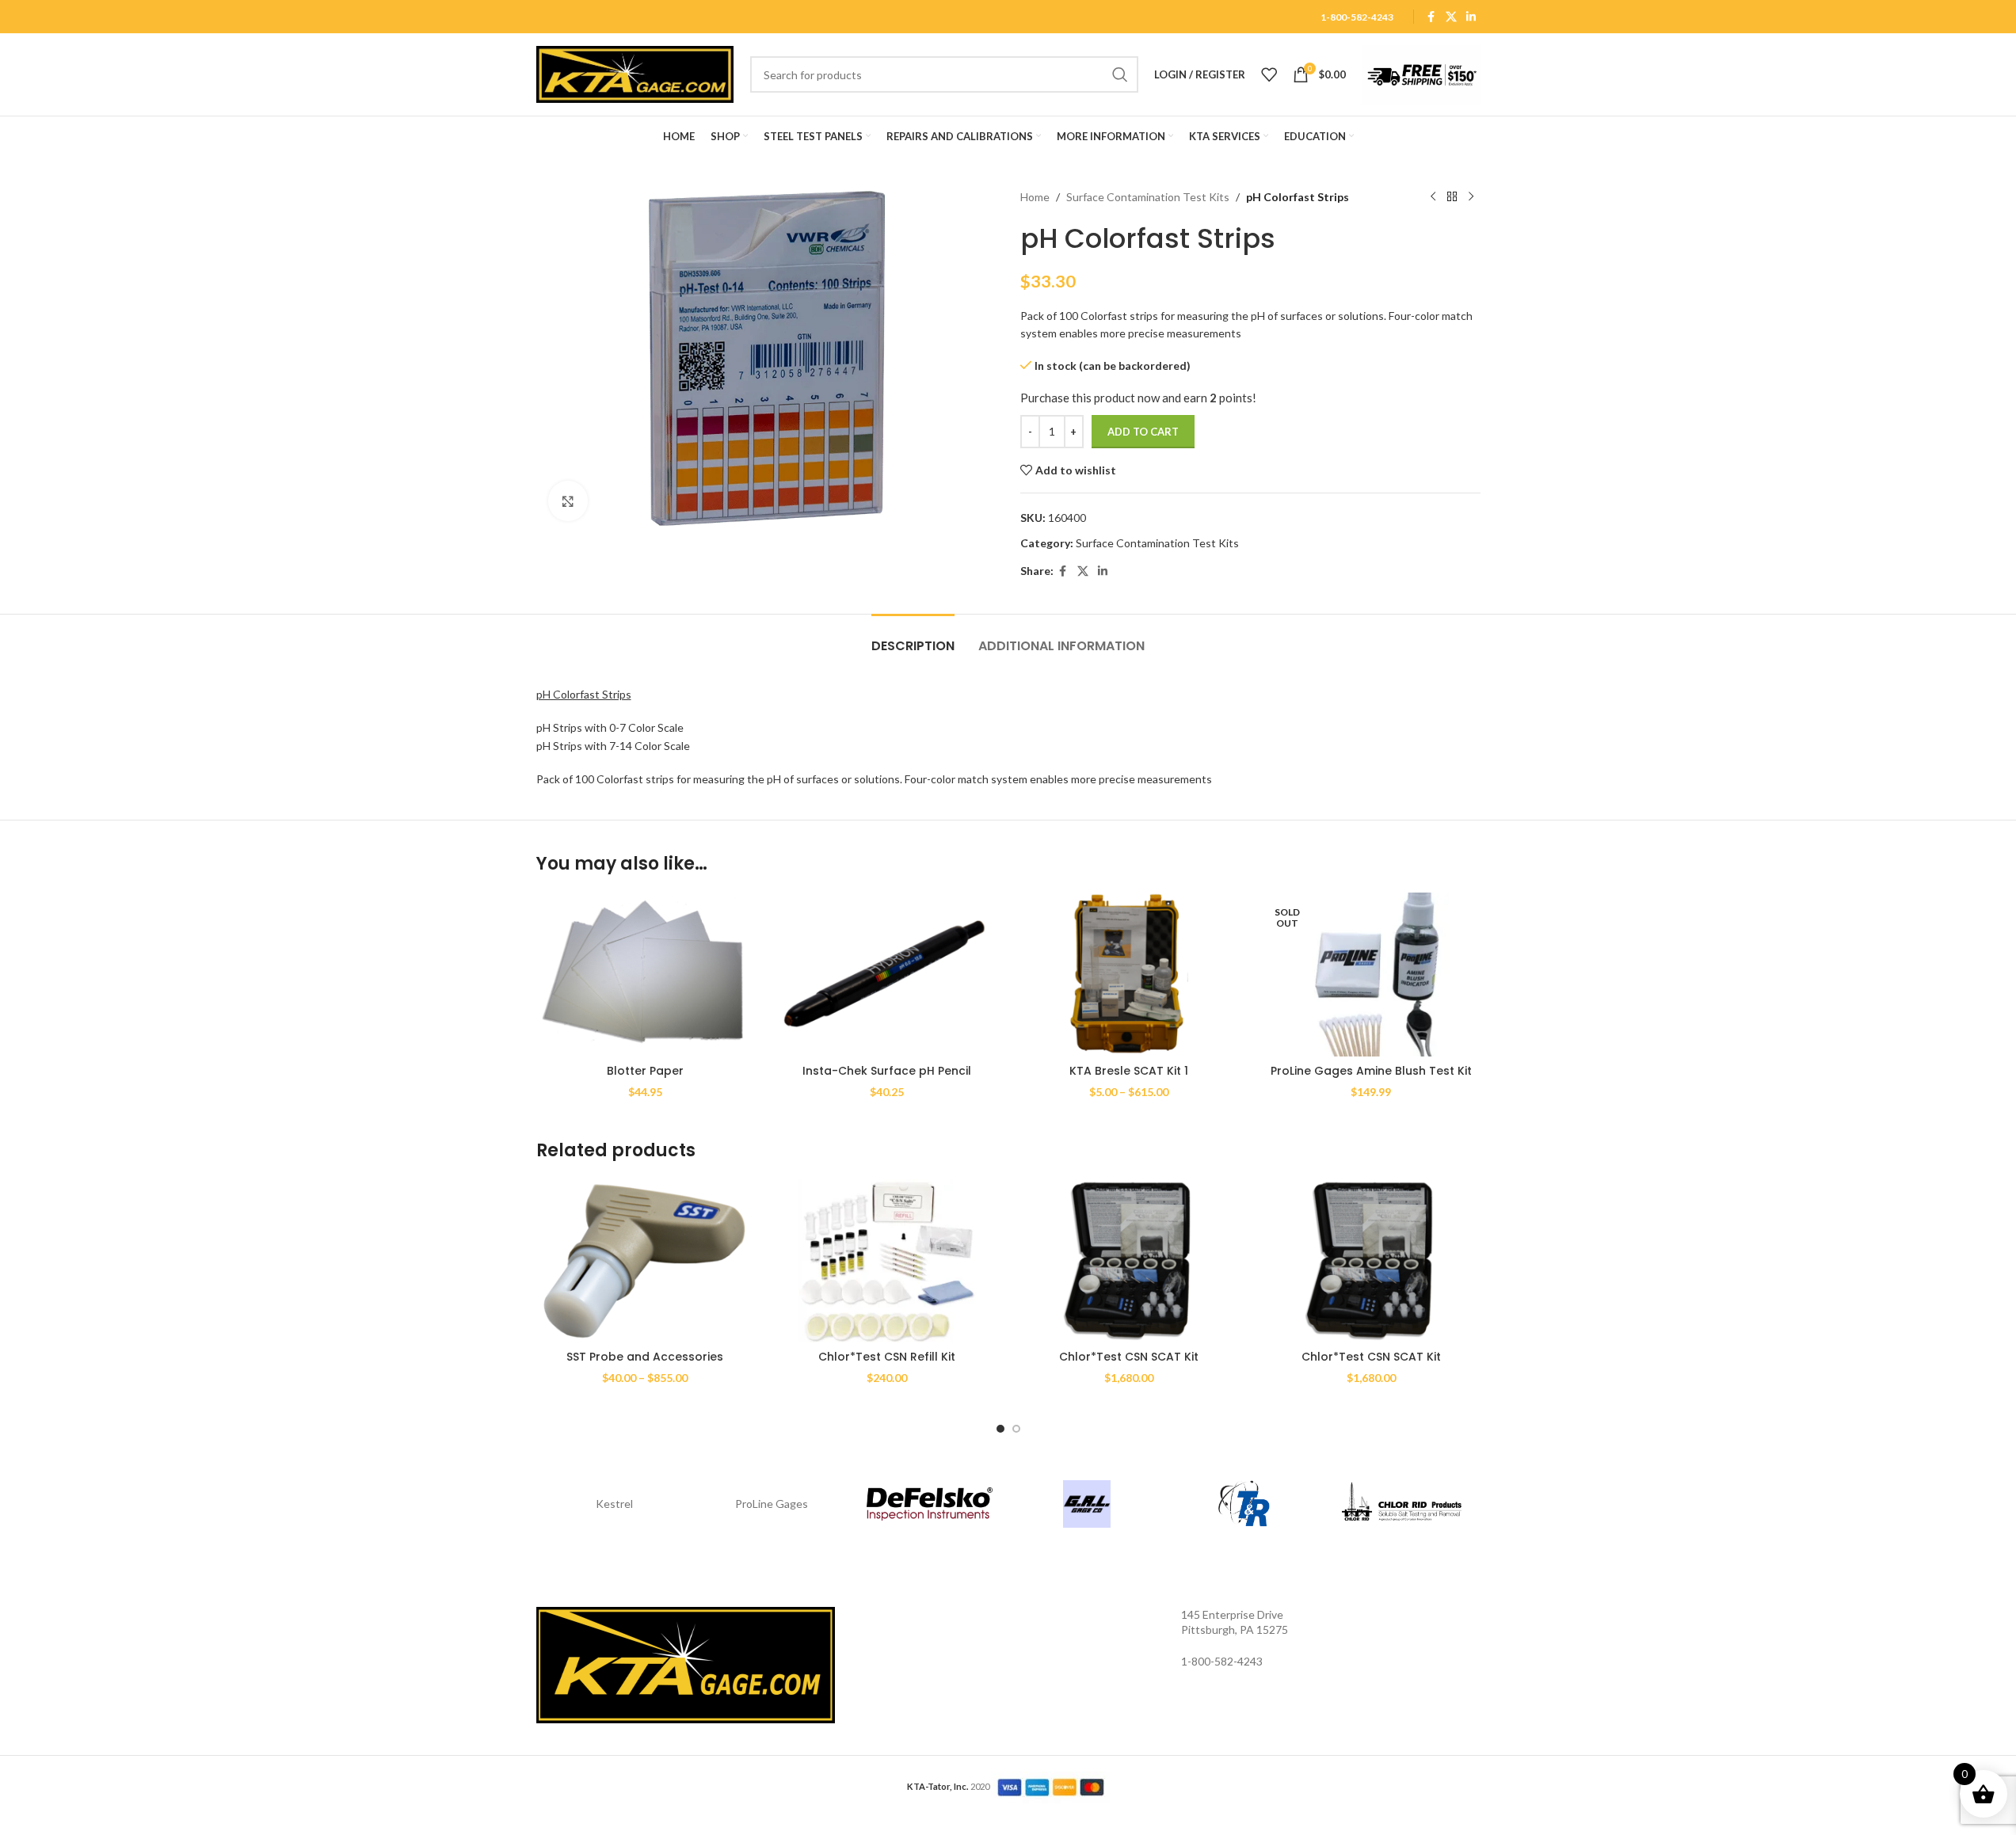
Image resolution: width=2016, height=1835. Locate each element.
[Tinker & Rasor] (1244, 1504)
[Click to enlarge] (568, 501)
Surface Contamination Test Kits (1148, 197)
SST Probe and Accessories (645, 1357)
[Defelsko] (930, 1504)
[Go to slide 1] (1000, 1429)
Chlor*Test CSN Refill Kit (887, 1357)
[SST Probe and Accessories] (646, 1261)
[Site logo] (635, 73)
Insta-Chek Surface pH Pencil (887, 1071)
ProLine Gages (772, 1504)
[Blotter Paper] (646, 975)
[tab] (913, 638)
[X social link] (1451, 17)
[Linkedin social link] (1471, 17)
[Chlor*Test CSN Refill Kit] (887, 1261)
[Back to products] (1452, 197)
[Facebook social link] (1431, 17)
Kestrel (614, 1504)
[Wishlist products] (1269, 74)
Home (1035, 197)
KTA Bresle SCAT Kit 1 (1129, 1071)
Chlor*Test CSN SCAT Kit (1129, 1357)
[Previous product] (1433, 197)
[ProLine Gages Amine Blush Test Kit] (1371, 975)
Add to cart (1143, 432)
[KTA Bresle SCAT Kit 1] (1130, 975)
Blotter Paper (645, 1071)
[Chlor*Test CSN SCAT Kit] (1130, 1261)
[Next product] (1471, 197)
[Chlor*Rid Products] (1402, 1504)
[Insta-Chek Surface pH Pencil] (887, 975)
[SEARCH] (1120, 74)
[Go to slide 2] (1016, 1429)
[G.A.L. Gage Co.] (1087, 1504)
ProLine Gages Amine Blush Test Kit (1371, 1071)
